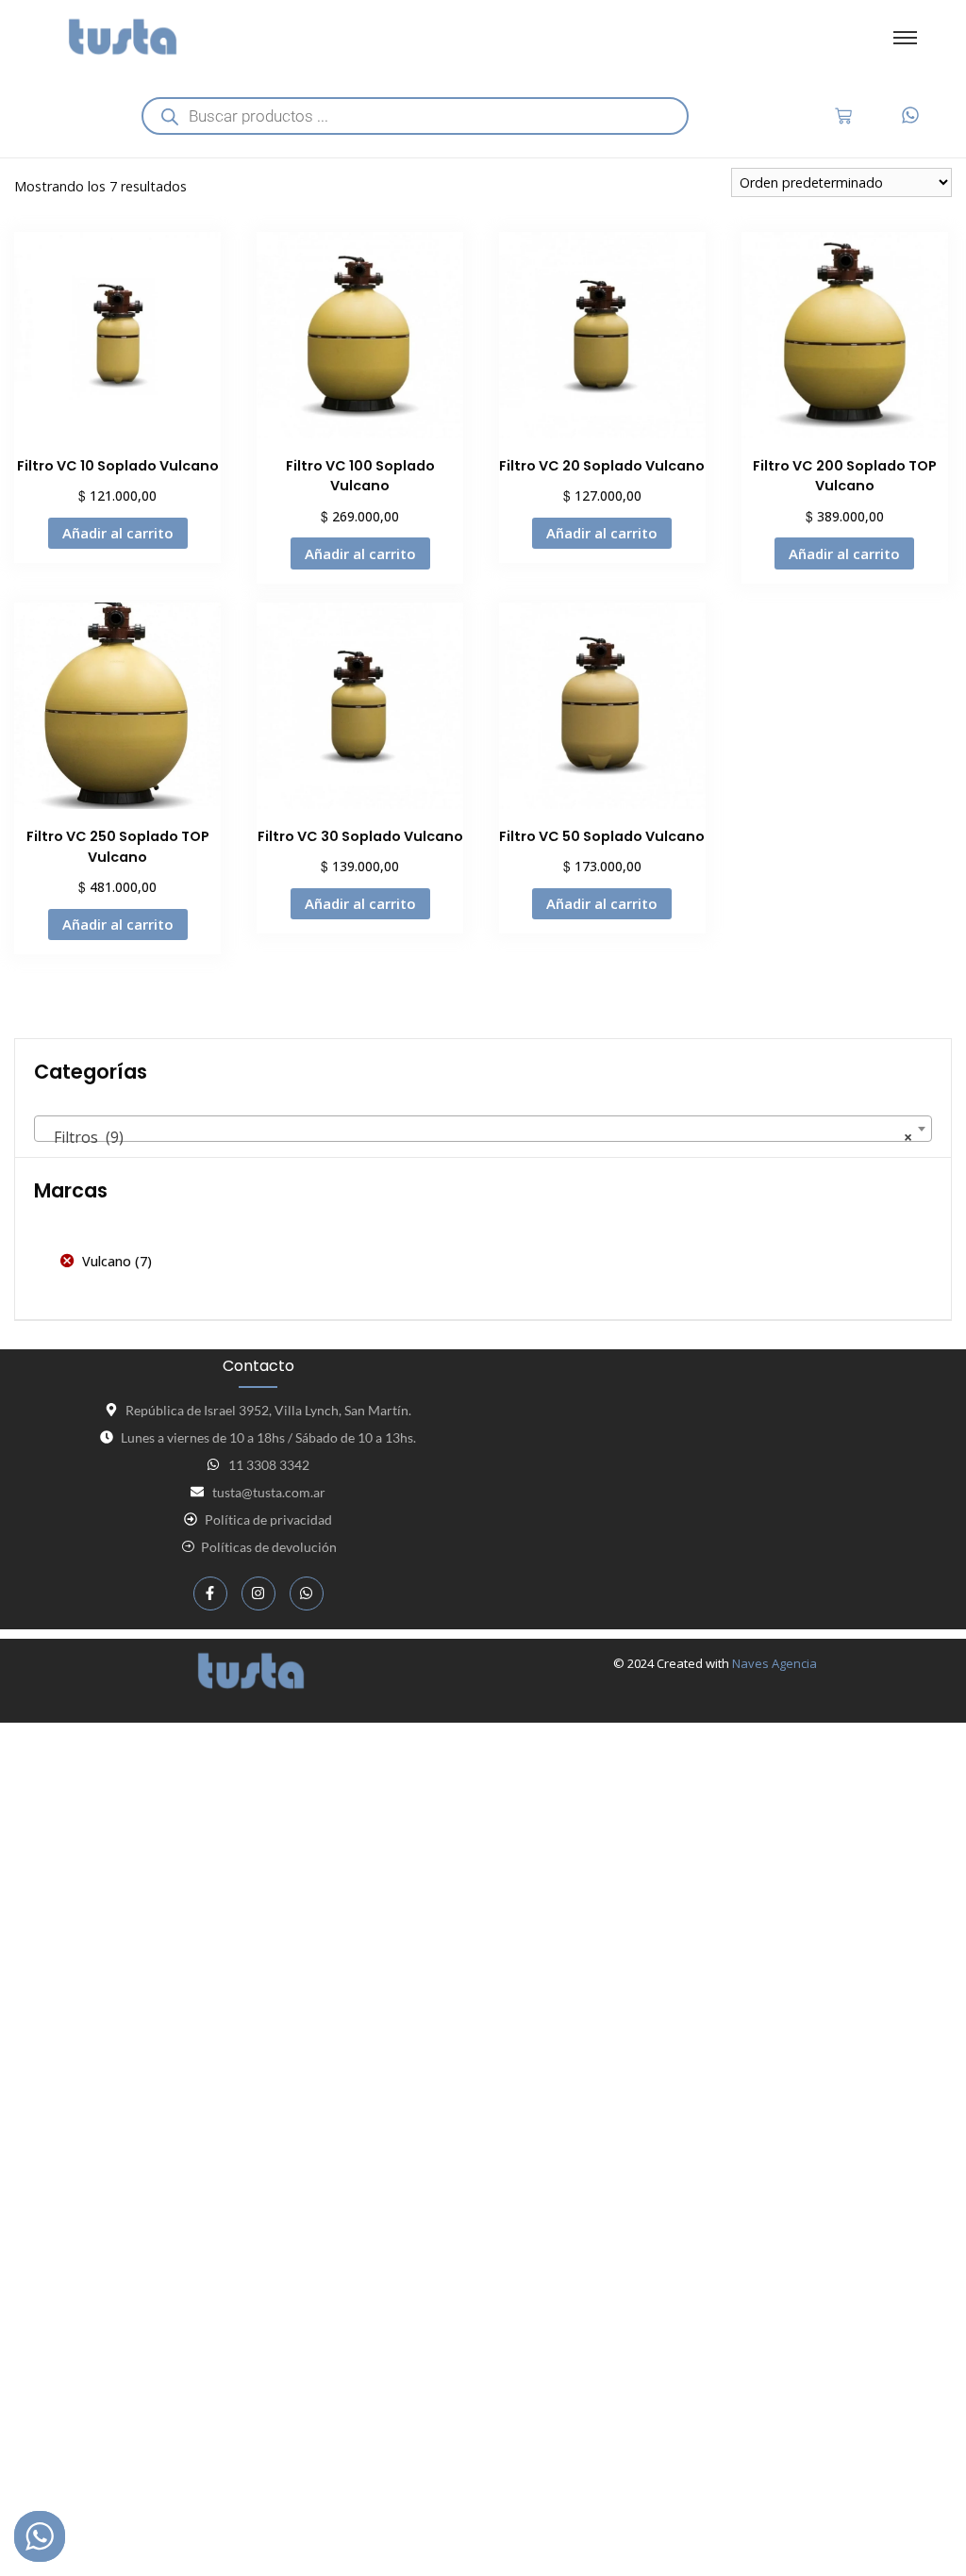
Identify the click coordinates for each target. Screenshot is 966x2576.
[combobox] (483, 1129)
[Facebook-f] (210, 1593)
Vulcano (107, 1261)
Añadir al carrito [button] (118, 533)
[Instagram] (258, 1593)
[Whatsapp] (307, 1593)
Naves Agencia (774, 1663)
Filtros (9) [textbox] (477, 1137)
